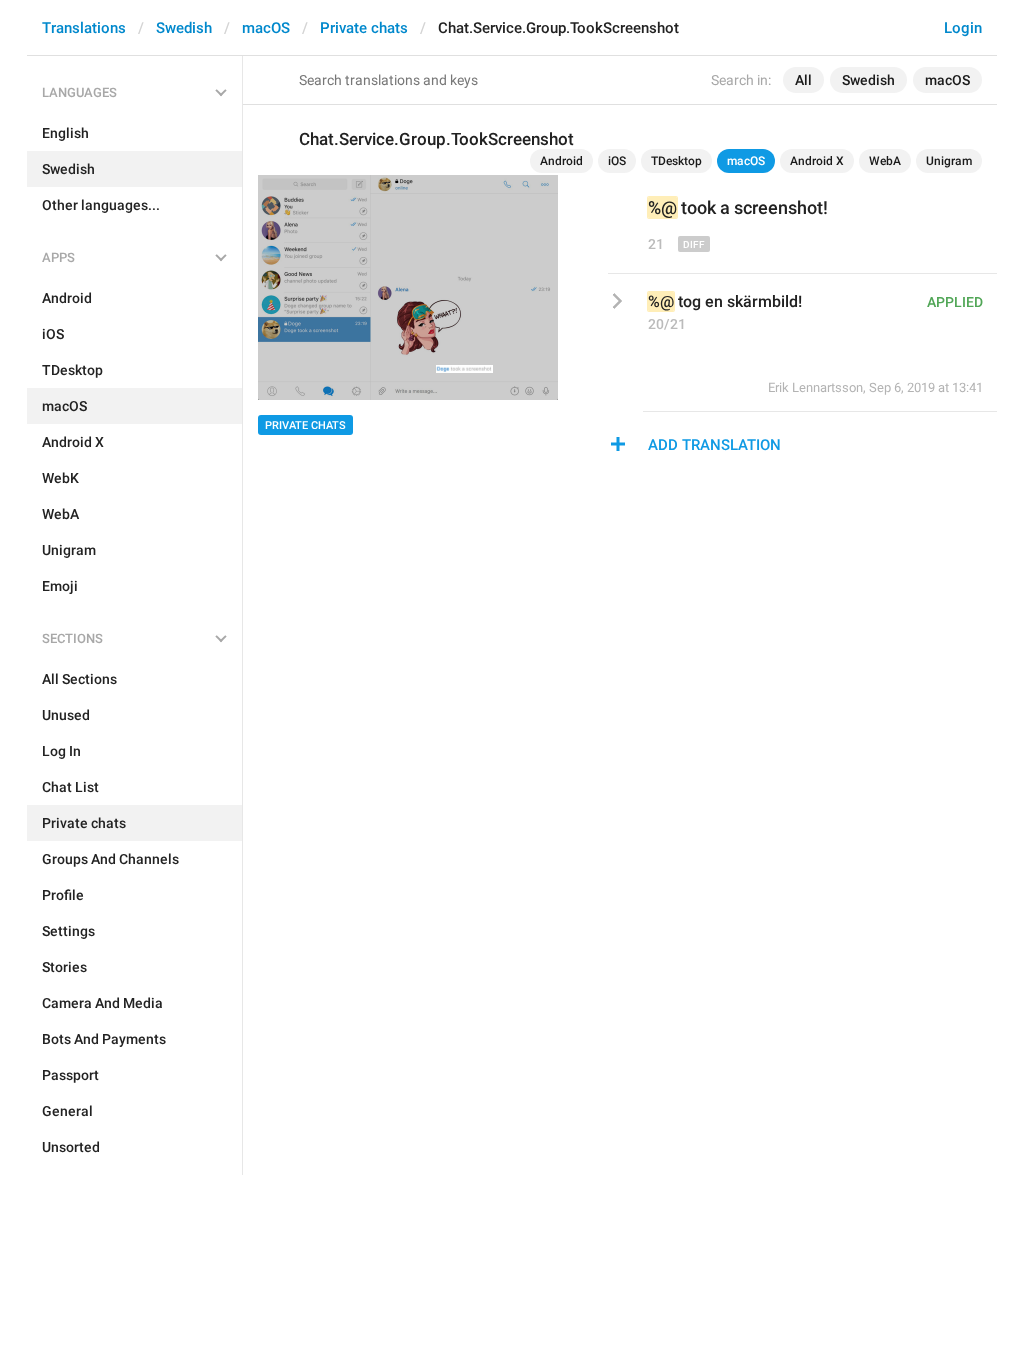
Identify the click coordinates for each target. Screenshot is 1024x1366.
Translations (84, 28)
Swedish (184, 28)
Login (963, 28)
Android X (817, 161)
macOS (266, 28)
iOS (617, 161)
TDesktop (676, 161)
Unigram (949, 161)
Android (561, 161)
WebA (885, 161)
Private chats (364, 28)
